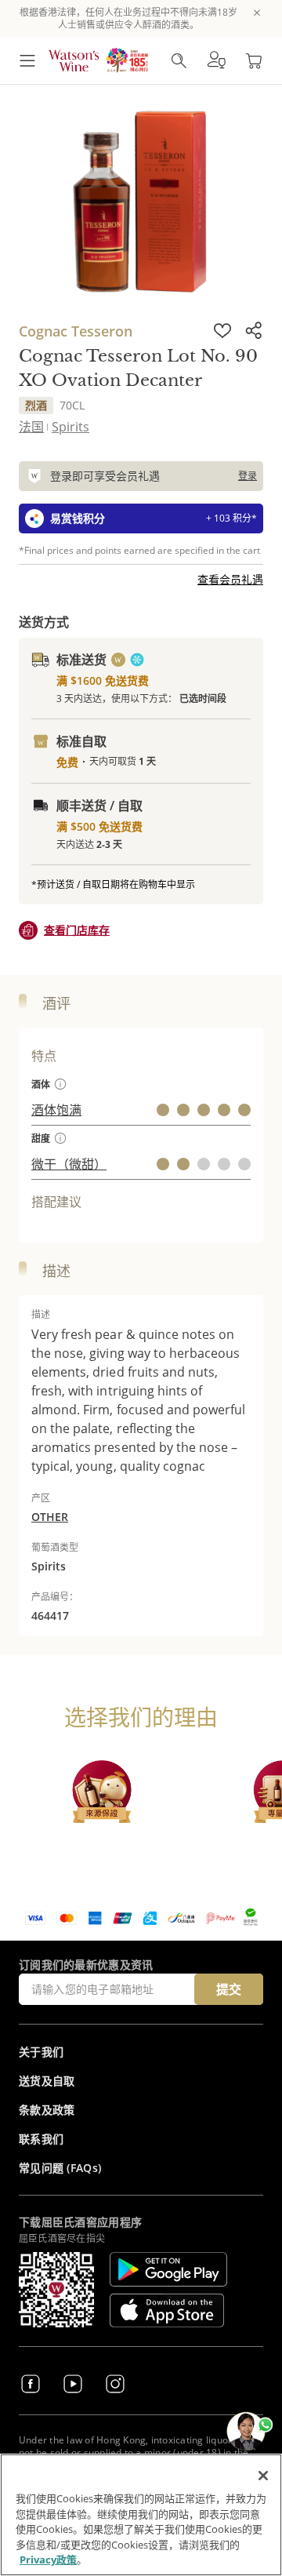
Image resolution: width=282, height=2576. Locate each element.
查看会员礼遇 (230, 579)
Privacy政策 (48, 2560)
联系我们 (41, 2139)
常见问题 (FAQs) (60, 2168)
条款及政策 (47, 2110)
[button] (216, 60)
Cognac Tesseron (76, 331)
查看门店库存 (77, 930)
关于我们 (41, 2052)
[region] (141, 2515)
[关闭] (263, 2476)
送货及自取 (47, 2081)
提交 (229, 1989)
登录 (248, 476)
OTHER (50, 1517)
